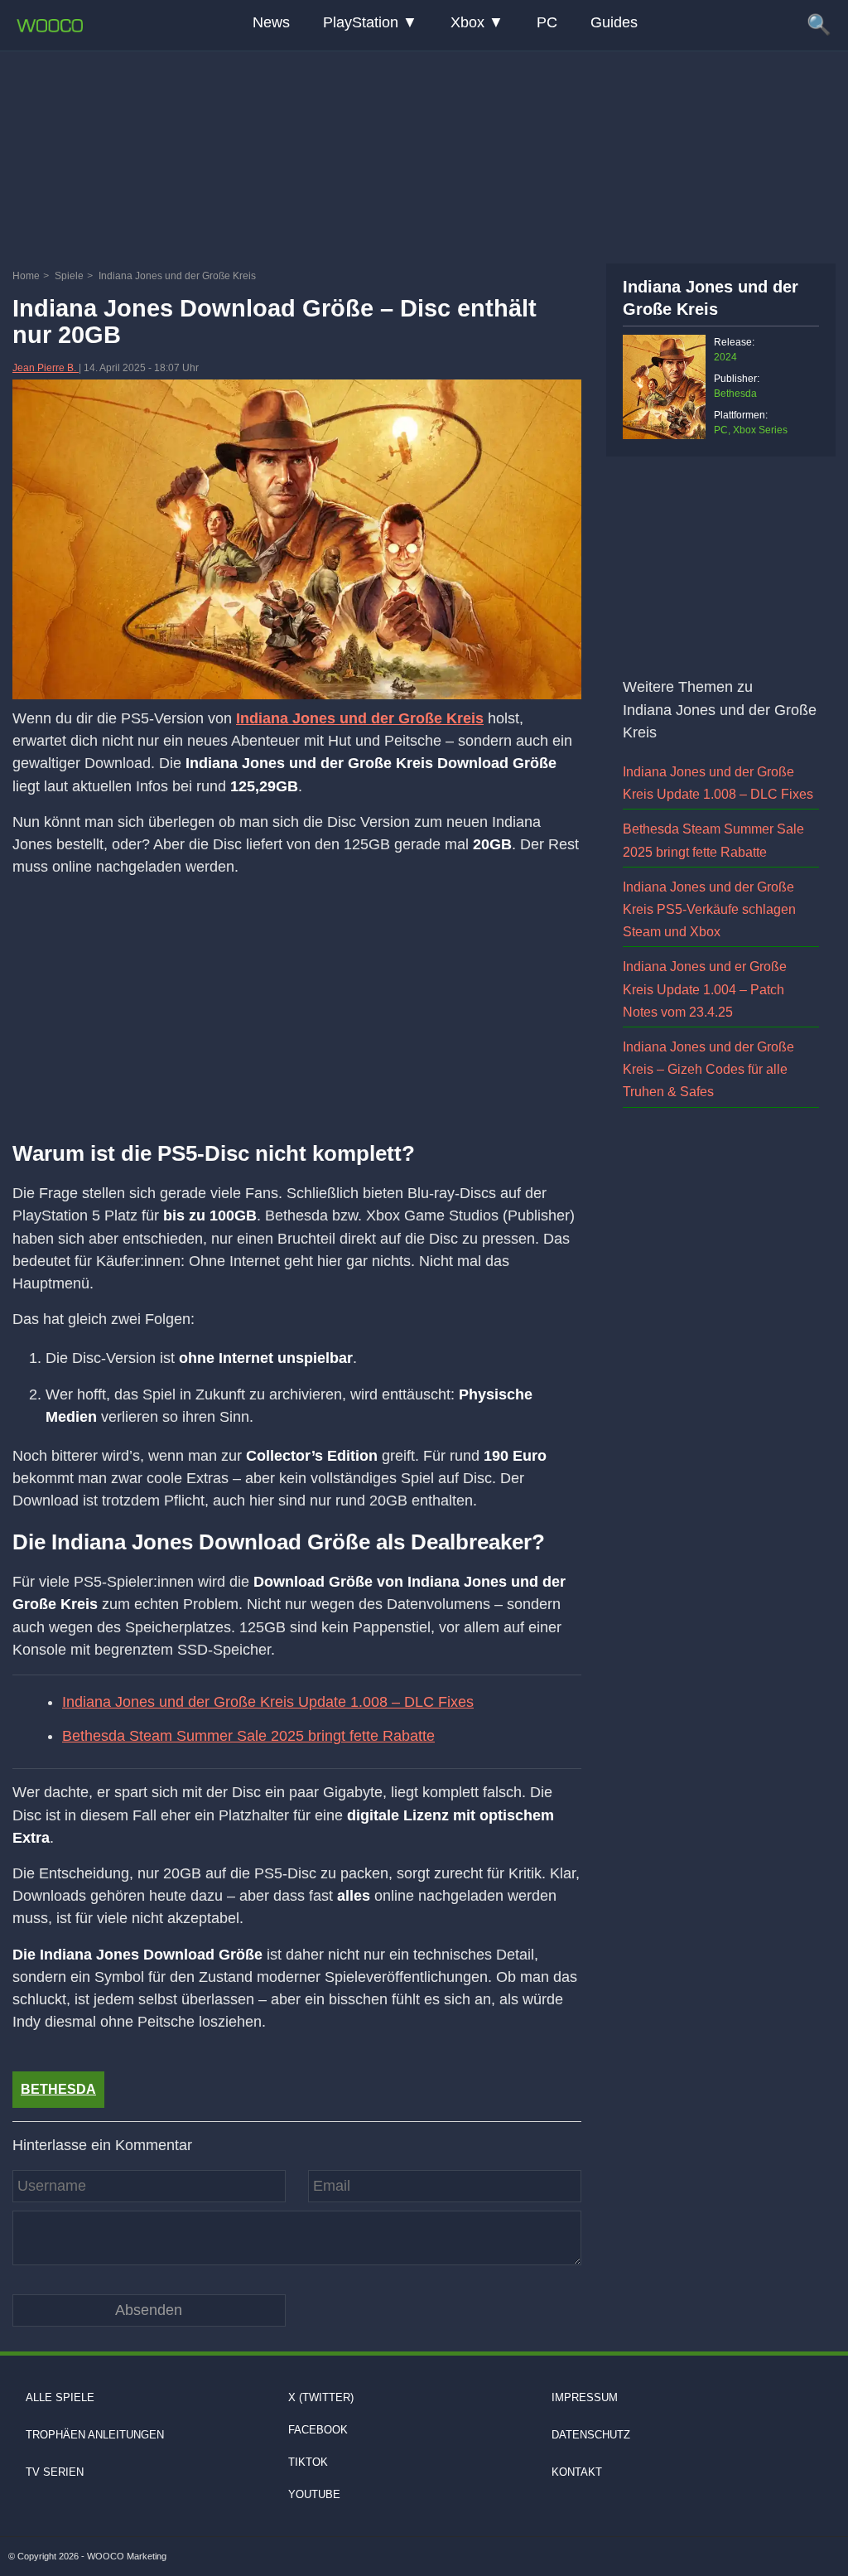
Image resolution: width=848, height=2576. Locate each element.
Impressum (585, 2397)
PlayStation (361, 22)
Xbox (467, 22)
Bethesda (58, 2089)
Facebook (318, 2430)
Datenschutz (591, 2435)
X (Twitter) (321, 2397)
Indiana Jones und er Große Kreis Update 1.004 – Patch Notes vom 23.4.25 (705, 989)
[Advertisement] (424, 153)
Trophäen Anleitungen (95, 2435)
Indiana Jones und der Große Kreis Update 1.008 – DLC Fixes (268, 1702)
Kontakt (577, 2472)
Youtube (314, 2494)
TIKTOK (308, 2462)
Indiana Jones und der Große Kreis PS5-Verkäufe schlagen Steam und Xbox (709, 909)
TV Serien (55, 2472)
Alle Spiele (60, 2397)
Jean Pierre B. (46, 368)
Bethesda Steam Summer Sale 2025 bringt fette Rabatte (248, 1736)
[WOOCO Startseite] (50, 26)
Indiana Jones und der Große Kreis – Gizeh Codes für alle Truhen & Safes (708, 1069)
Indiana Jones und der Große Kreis (360, 718)
